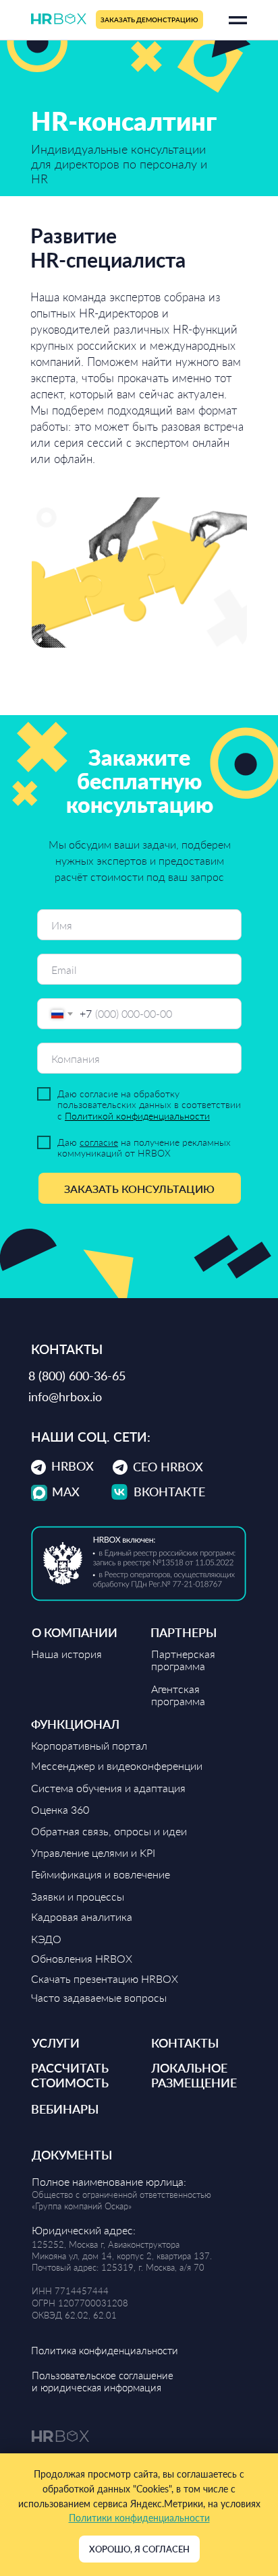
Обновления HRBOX (82, 1958)
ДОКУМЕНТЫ (72, 2155)
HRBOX (73, 1466)
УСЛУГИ (56, 2043)
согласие (99, 1142)
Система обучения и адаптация (108, 1788)
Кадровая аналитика (82, 1916)
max (66, 1492)
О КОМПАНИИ (75, 1632)
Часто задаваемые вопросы (99, 1997)
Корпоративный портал (89, 1745)
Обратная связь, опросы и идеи (109, 1831)
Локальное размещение (194, 2075)
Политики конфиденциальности (139, 2518)
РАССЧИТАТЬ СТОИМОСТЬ (70, 2075)
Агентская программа (178, 1695)
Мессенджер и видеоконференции (117, 1766)
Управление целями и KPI (93, 1852)
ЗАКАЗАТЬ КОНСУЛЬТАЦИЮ (139, 1189)
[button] (149, 20)
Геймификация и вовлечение (101, 1874)
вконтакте (169, 1492)
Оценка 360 (60, 1809)
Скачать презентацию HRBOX (105, 1979)
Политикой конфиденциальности (137, 1116)
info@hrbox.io (65, 1397)
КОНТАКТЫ (185, 2043)
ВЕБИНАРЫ (65, 2109)
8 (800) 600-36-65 (77, 1376)
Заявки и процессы (78, 1896)
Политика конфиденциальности (105, 2350)
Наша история (66, 1654)
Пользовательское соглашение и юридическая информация (103, 2381)
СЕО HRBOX (168, 1467)
